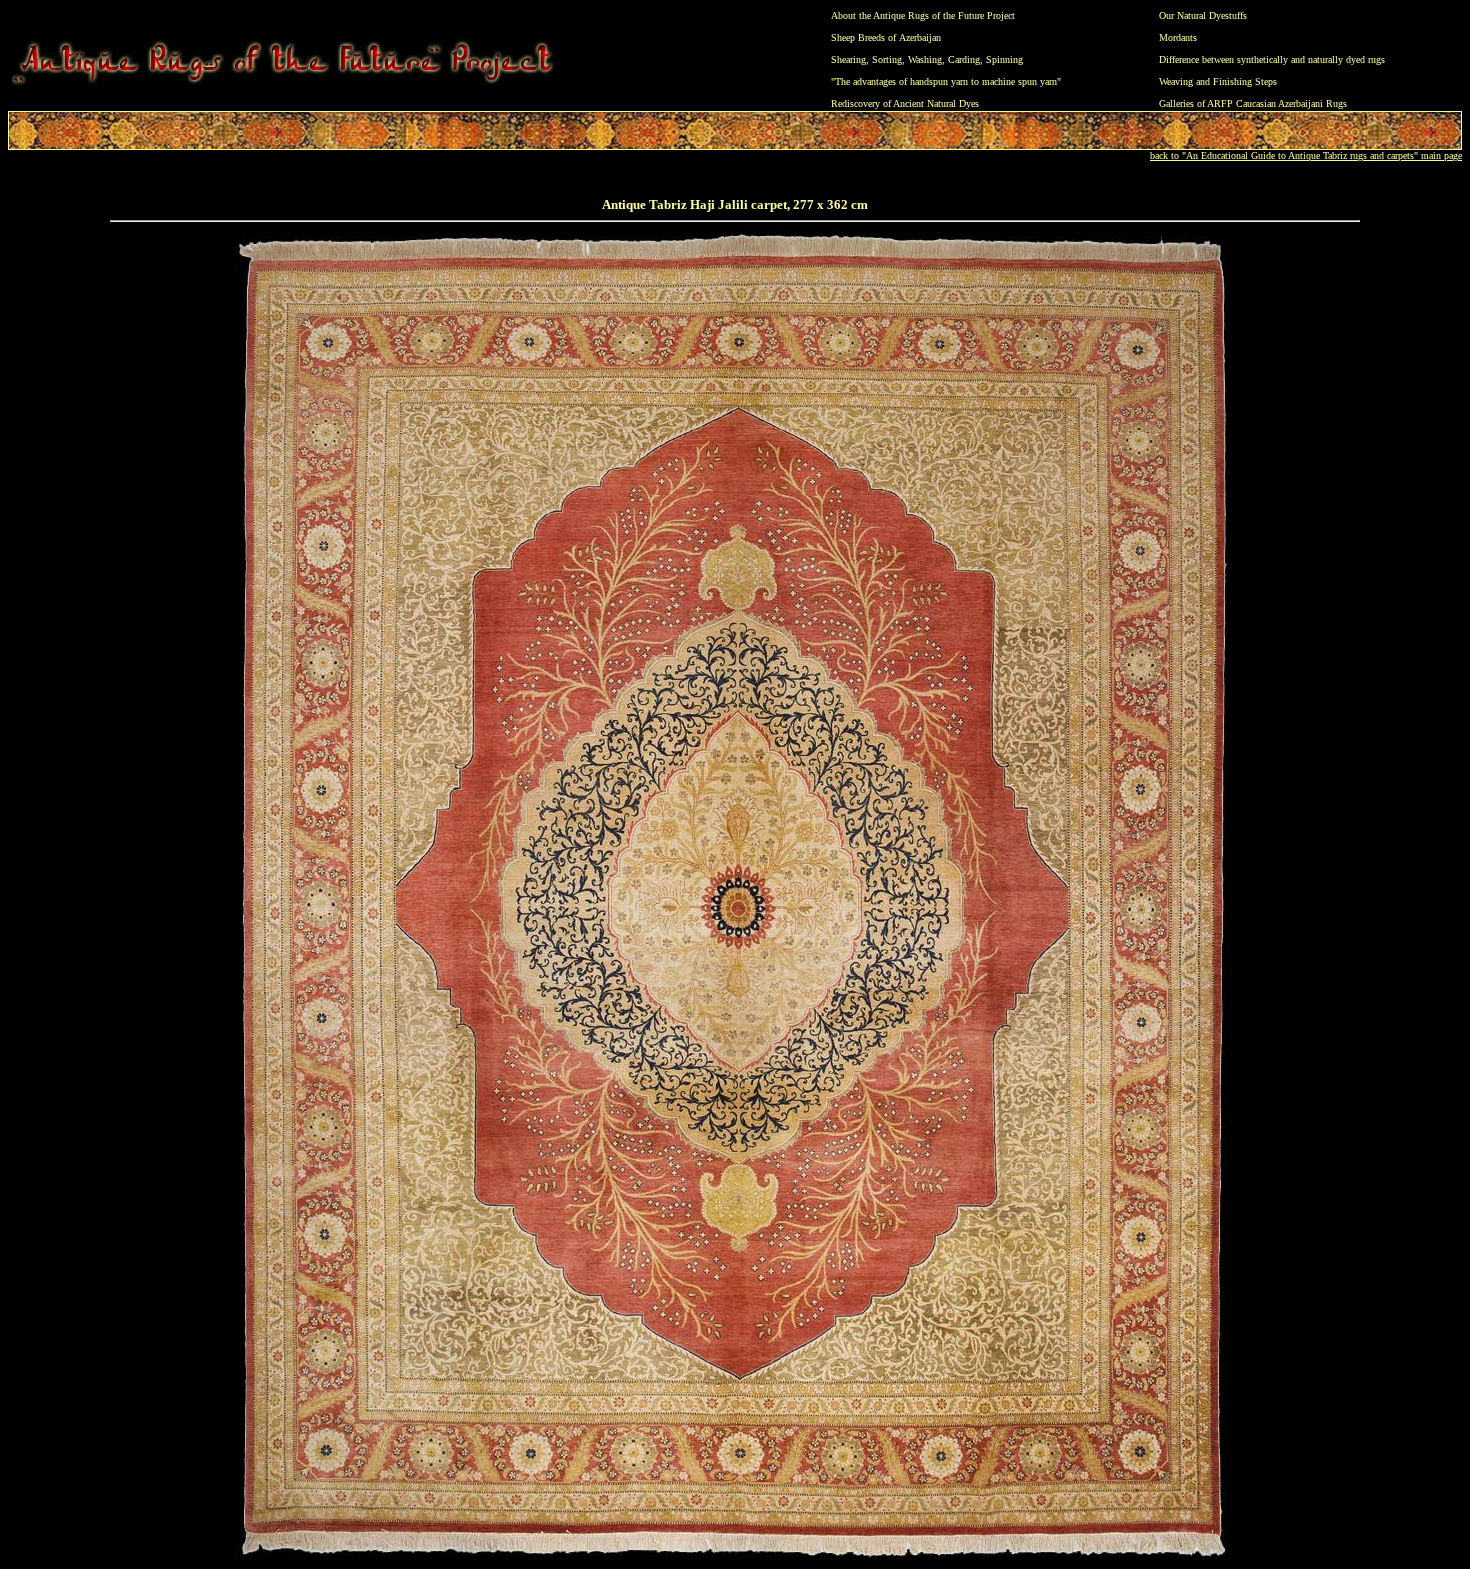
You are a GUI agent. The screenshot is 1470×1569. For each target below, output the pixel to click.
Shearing (848, 59)
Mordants (1178, 37)
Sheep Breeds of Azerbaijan (886, 37)
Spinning (1004, 59)
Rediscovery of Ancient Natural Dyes (905, 103)
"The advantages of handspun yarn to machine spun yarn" (946, 81)
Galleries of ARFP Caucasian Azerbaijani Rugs (1253, 103)
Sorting (887, 59)
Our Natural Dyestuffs (1203, 15)
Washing (925, 59)
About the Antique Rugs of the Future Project (923, 15)
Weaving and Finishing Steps (1218, 81)
